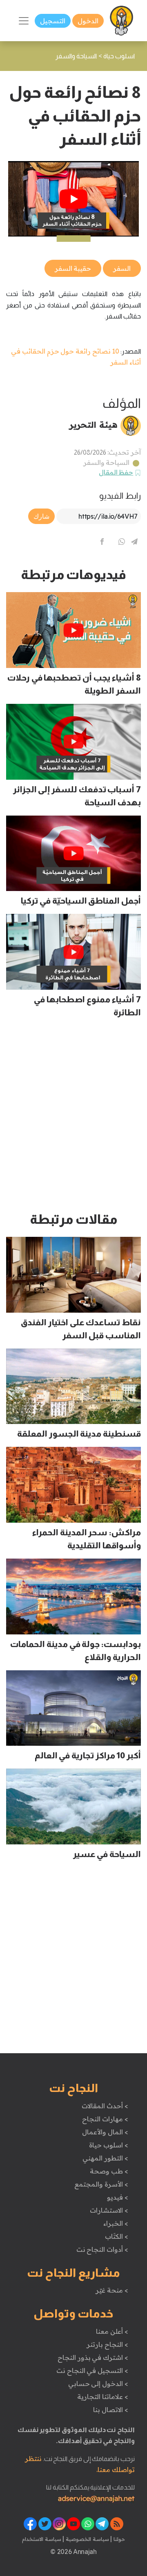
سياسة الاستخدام (42, 2539)
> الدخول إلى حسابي (98, 2384)
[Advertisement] (73, 1119)
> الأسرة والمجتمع (101, 2184)
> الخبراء (116, 2223)
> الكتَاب (117, 2236)
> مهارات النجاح (105, 2119)
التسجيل (53, 21)
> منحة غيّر (112, 2290)
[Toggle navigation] (24, 21)
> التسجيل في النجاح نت (92, 2370)
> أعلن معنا (112, 2331)
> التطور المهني (105, 2158)
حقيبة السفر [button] (73, 268)
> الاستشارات (109, 2210)
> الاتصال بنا (110, 2410)
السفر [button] (122, 268)
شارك (41, 516)
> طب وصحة (109, 2171)
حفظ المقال (116, 472)
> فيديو (118, 2197)
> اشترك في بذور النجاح (93, 2357)
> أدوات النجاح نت (102, 2249)
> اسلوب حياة (108, 2145)
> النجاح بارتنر (107, 2344)
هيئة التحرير (93, 425)
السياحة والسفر (107, 462)
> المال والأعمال (105, 2132)
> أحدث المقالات (105, 2106)
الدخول (88, 21)
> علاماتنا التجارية (102, 2397)
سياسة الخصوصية (86, 2539)
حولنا (118, 2539)
